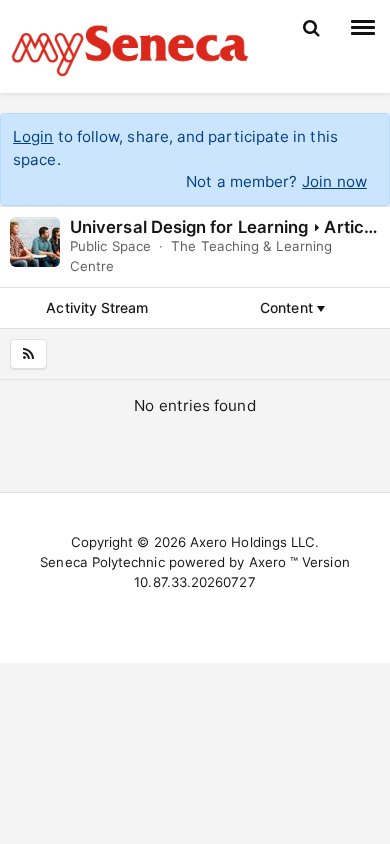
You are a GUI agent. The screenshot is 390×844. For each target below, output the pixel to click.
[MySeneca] (130, 48)
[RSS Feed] (28, 354)
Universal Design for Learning (189, 227)
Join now (334, 181)
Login (33, 136)
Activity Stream (97, 307)
